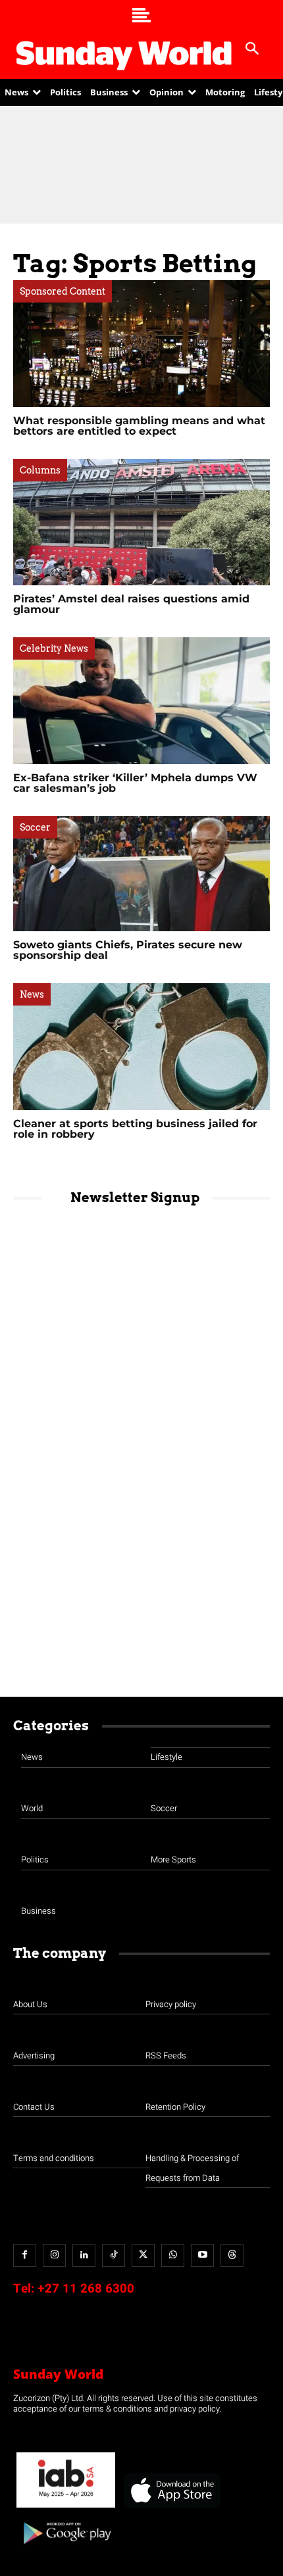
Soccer (35, 827)
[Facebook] (25, 2255)
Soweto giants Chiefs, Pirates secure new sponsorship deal (128, 950)
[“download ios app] (171, 2508)
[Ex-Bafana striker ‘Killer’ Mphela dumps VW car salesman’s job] (141, 701)
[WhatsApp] (173, 2255)
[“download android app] (66, 2549)
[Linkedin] (84, 2255)
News (32, 994)
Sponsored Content (63, 291)
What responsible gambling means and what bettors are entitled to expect (139, 426)
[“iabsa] (66, 2508)
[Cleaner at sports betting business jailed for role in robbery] (141, 1047)
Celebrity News (54, 648)
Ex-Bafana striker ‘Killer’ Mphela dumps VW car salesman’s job (135, 783)
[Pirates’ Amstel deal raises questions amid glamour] (141, 522)
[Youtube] (202, 2255)
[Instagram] (54, 2255)
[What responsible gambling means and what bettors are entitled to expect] (141, 344)
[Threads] (232, 2255)
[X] (143, 2255)
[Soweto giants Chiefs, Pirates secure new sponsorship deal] (141, 874)
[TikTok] (114, 2255)
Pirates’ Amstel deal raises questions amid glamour (131, 604)
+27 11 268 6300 (86, 2289)
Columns (40, 470)
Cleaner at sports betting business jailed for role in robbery (135, 1129)
